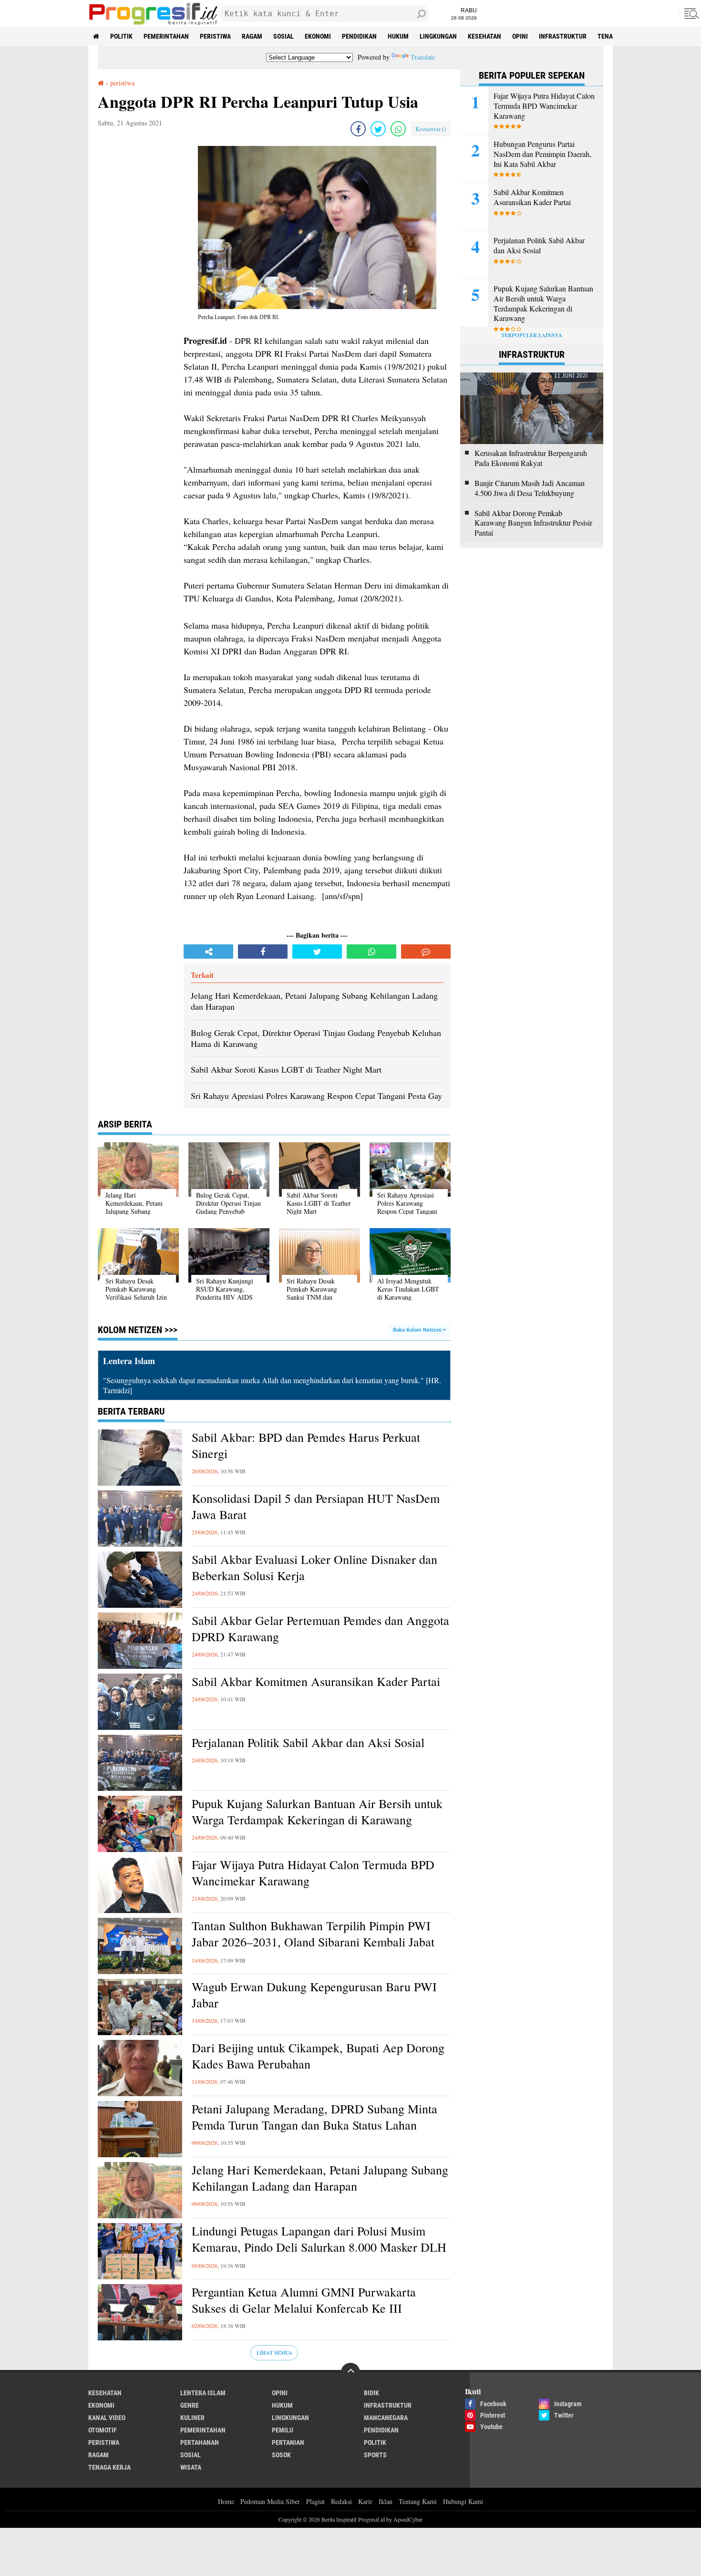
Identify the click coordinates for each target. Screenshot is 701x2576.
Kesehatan (485, 36)
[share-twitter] (378, 129)
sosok (281, 2455)
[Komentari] (426, 952)
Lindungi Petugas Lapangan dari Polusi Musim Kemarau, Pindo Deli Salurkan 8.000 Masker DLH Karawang (319, 2247)
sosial (283, 36)
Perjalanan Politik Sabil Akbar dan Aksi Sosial (308, 1743)
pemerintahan (166, 36)
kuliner (192, 2418)
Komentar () (431, 129)
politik (121, 36)
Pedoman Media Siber (270, 2501)
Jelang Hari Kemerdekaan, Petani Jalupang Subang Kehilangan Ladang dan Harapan (320, 2178)
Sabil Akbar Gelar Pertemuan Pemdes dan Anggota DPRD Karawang (320, 1629)
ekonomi (318, 36)
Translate (423, 57)
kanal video (107, 2418)
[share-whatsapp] (398, 129)
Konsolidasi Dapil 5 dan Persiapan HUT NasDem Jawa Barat (316, 1506)
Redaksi (341, 2501)
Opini (520, 36)
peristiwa (215, 36)
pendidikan (359, 36)
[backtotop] (350, 2372)
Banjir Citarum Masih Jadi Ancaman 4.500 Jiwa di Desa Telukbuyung (530, 488)
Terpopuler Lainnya (532, 335)
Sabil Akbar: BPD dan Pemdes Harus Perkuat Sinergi (306, 1445)
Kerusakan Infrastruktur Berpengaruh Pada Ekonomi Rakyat (531, 458)
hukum (398, 36)
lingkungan (438, 36)
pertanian (288, 2442)
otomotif (103, 2430)
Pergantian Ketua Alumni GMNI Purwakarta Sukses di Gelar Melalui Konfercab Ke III (304, 2300)
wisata (191, 2467)
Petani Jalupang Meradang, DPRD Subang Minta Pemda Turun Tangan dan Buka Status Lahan (314, 2117)
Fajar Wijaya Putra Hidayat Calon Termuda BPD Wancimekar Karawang (313, 1873)
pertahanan (200, 2442)
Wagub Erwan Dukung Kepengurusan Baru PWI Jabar (314, 1995)
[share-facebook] (358, 129)
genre (190, 2405)
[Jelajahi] (690, 13)
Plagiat (315, 2501)
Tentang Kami (418, 2501)
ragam (252, 36)
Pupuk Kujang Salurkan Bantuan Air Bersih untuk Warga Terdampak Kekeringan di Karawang (317, 1812)
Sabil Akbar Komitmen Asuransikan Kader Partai (316, 1681)
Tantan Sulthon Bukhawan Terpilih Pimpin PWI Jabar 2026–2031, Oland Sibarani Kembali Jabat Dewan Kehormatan (313, 1942)
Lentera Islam (203, 2393)
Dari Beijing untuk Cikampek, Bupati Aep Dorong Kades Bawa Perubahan (318, 2056)
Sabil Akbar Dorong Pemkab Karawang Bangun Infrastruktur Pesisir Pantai (533, 523)
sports (375, 2455)
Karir (365, 2501)
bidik (371, 2393)
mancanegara (386, 2418)
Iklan (386, 2501)
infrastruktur (563, 36)
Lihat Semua (274, 2353)
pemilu (283, 2430)
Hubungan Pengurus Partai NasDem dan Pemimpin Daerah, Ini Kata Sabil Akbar (542, 154)
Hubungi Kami (463, 2501)
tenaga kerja (109, 2467)
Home (226, 2501)
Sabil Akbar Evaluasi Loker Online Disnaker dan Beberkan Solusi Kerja (314, 1567)
